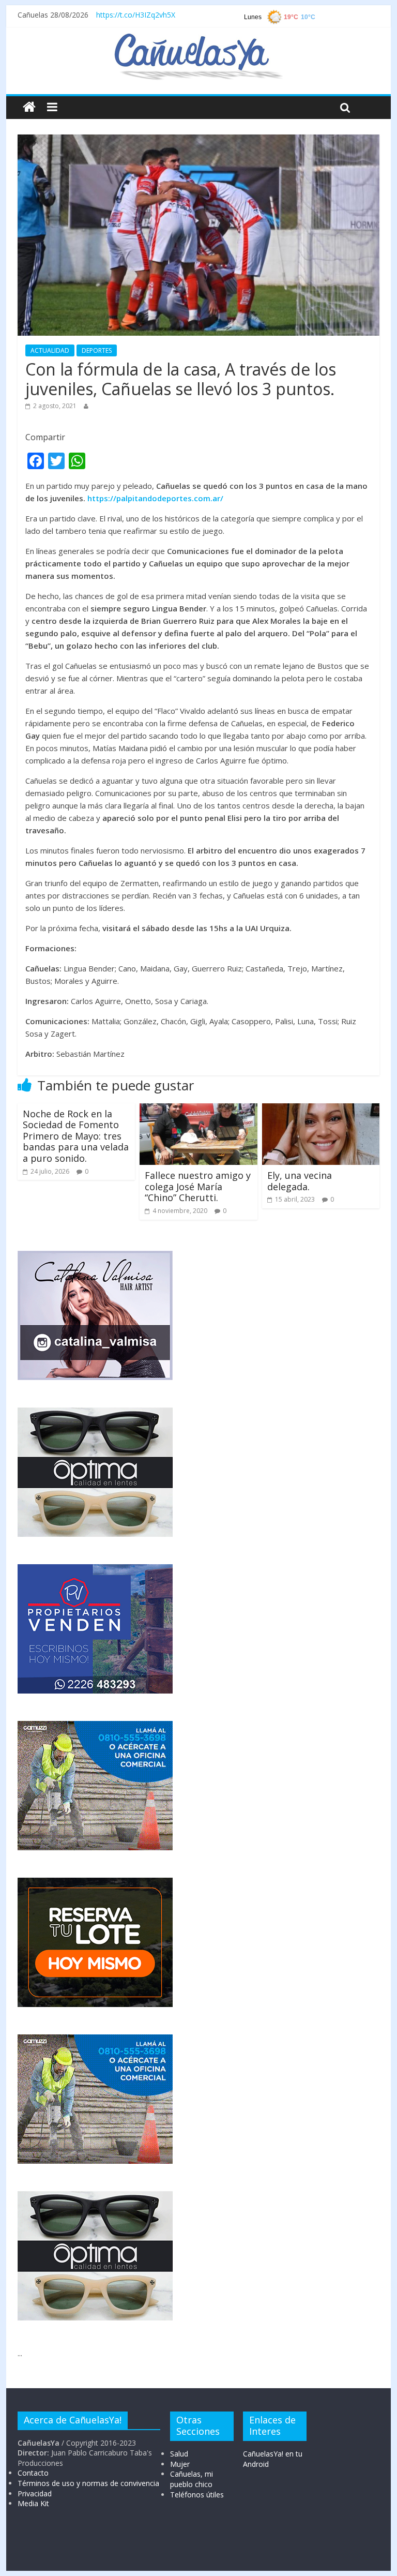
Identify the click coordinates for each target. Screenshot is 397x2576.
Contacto (33, 2473)
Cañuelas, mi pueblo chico (192, 2479)
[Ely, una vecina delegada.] (321, 1110)
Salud (179, 2454)
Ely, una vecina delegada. (300, 1181)
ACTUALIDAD (50, 350)
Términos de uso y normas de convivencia (88, 2483)
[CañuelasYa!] (198, 38)
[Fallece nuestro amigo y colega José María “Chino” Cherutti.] (198, 1110)
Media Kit (33, 2503)
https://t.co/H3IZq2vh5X (136, 15)
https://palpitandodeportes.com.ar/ (155, 498)
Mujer (180, 2464)
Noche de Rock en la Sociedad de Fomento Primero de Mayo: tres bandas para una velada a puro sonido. (76, 1136)
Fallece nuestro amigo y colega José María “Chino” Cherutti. (198, 1186)
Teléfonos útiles (197, 2495)
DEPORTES (97, 350)
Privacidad (35, 2493)
